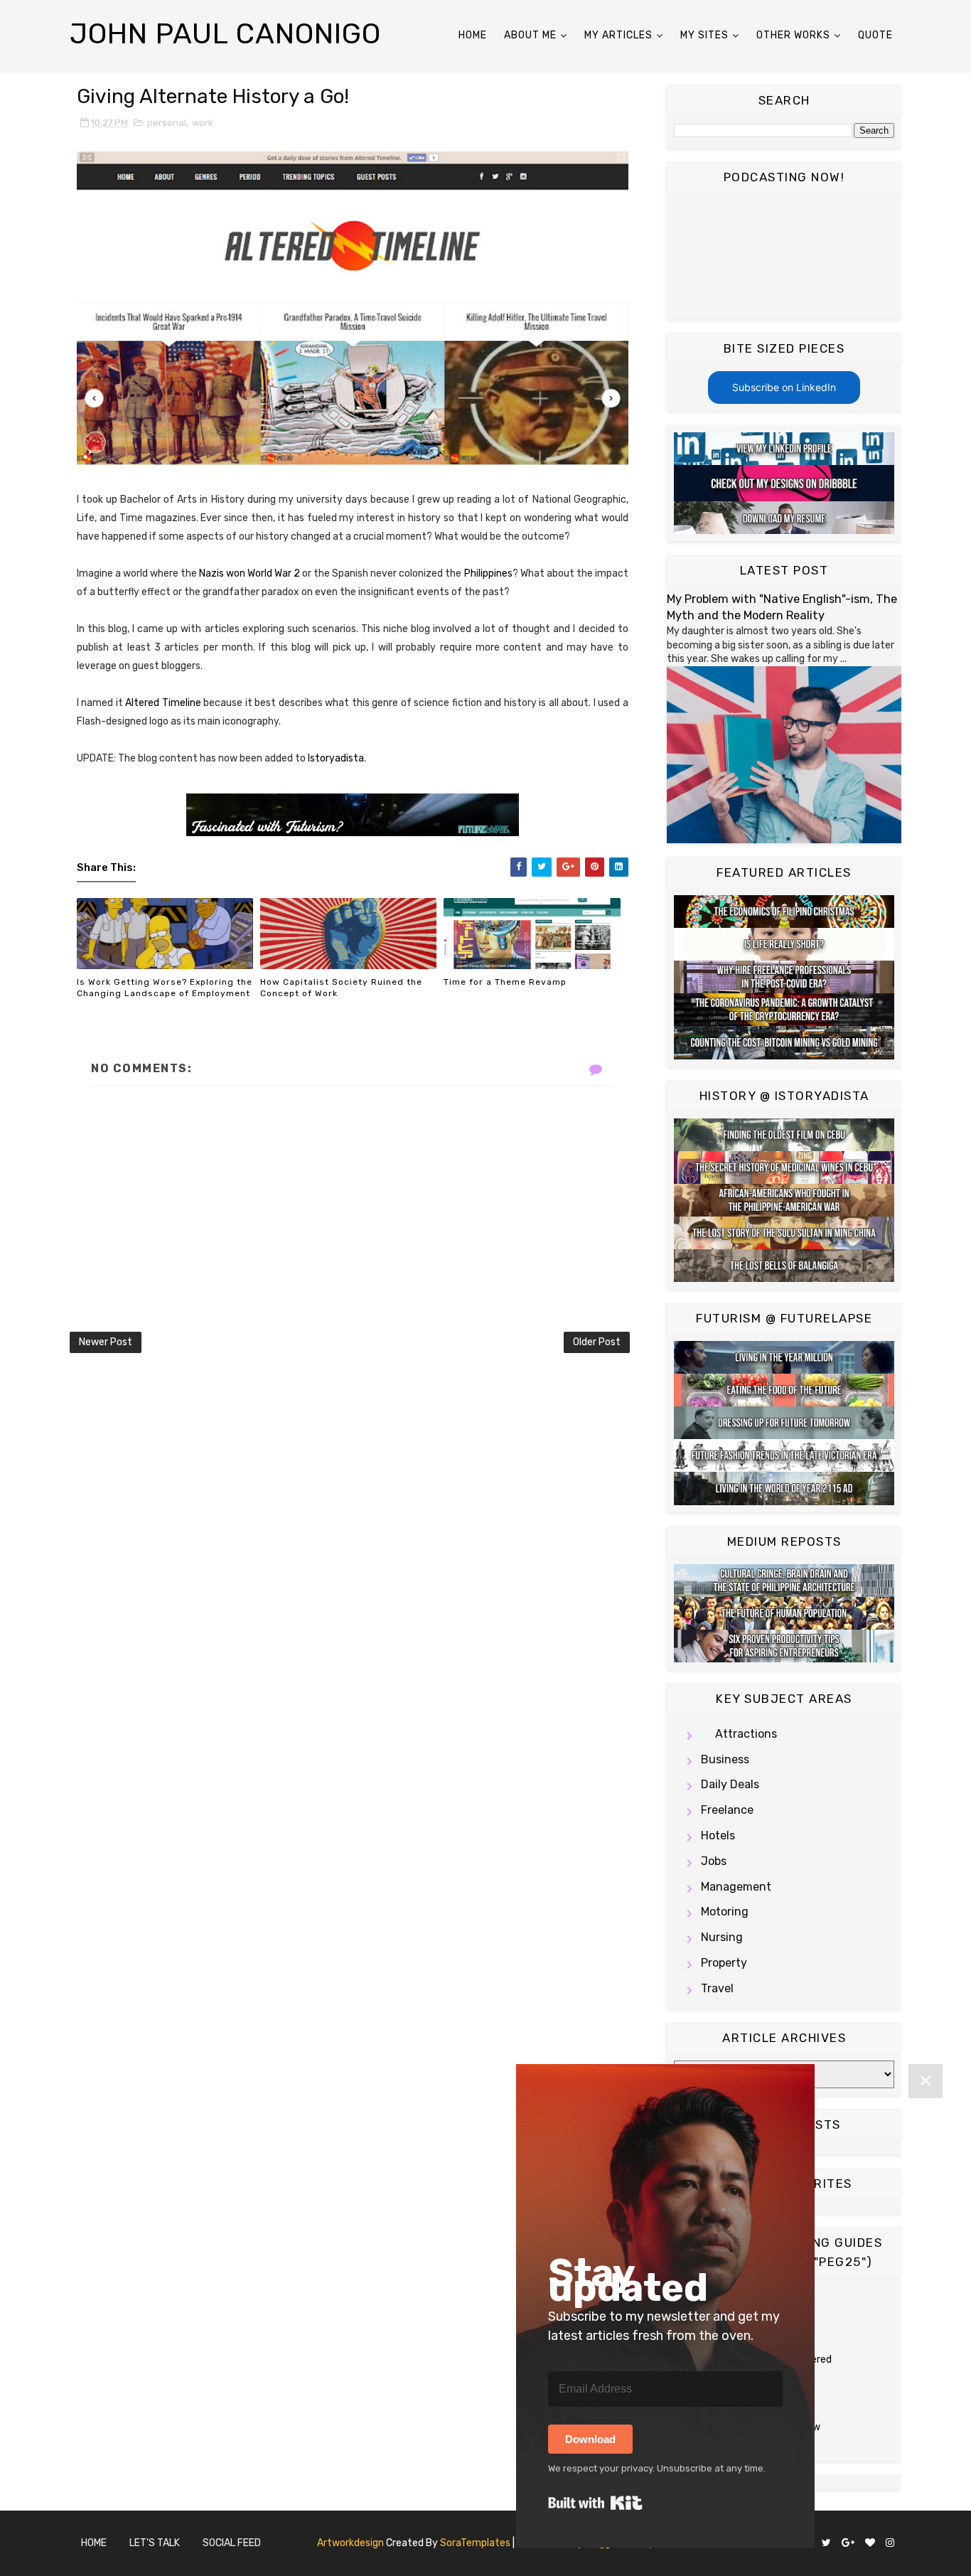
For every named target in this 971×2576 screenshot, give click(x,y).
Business (725, 1759)
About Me (530, 35)
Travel (717, 1988)
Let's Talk (155, 2543)
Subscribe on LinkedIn (784, 387)
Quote (875, 35)
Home (473, 35)
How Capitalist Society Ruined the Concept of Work (341, 988)
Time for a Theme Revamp (505, 982)
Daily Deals (730, 1784)
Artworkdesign (350, 2543)
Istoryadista (336, 758)
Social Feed (232, 2543)
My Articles (618, 35)
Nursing (722, 1937)
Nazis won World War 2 (250, 573)
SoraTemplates (475, 2543)
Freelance (727, 1810)
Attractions (746, 1734)
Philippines (488, 573)
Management (736, 1887)
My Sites (704, 35)
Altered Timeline (163, 703)
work (203, 123)
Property (724, 1963)
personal (167, 123)
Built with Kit (595, 2503)
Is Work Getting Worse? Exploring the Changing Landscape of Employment (165, 988)
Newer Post (106, 1342)
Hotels (718, 1835)
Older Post (597, 1342)
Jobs (714, 1861)
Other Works (793, 35)
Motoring (725, 1912)
